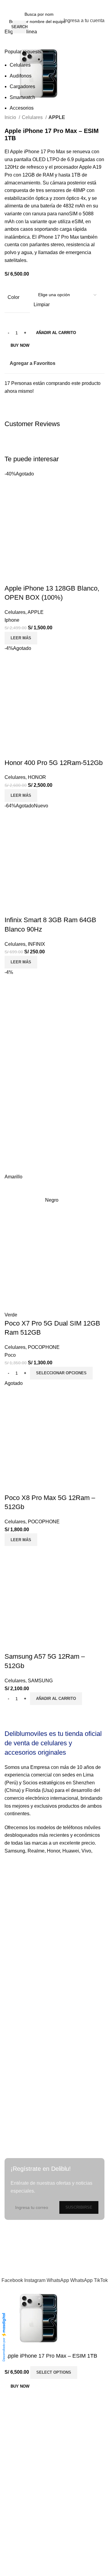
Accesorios (22, 108)
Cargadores (22, 86)
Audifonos (21, 76)
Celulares (20, 65)
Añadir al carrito (56, 333)
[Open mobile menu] (7, 21)
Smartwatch (22, 97)
